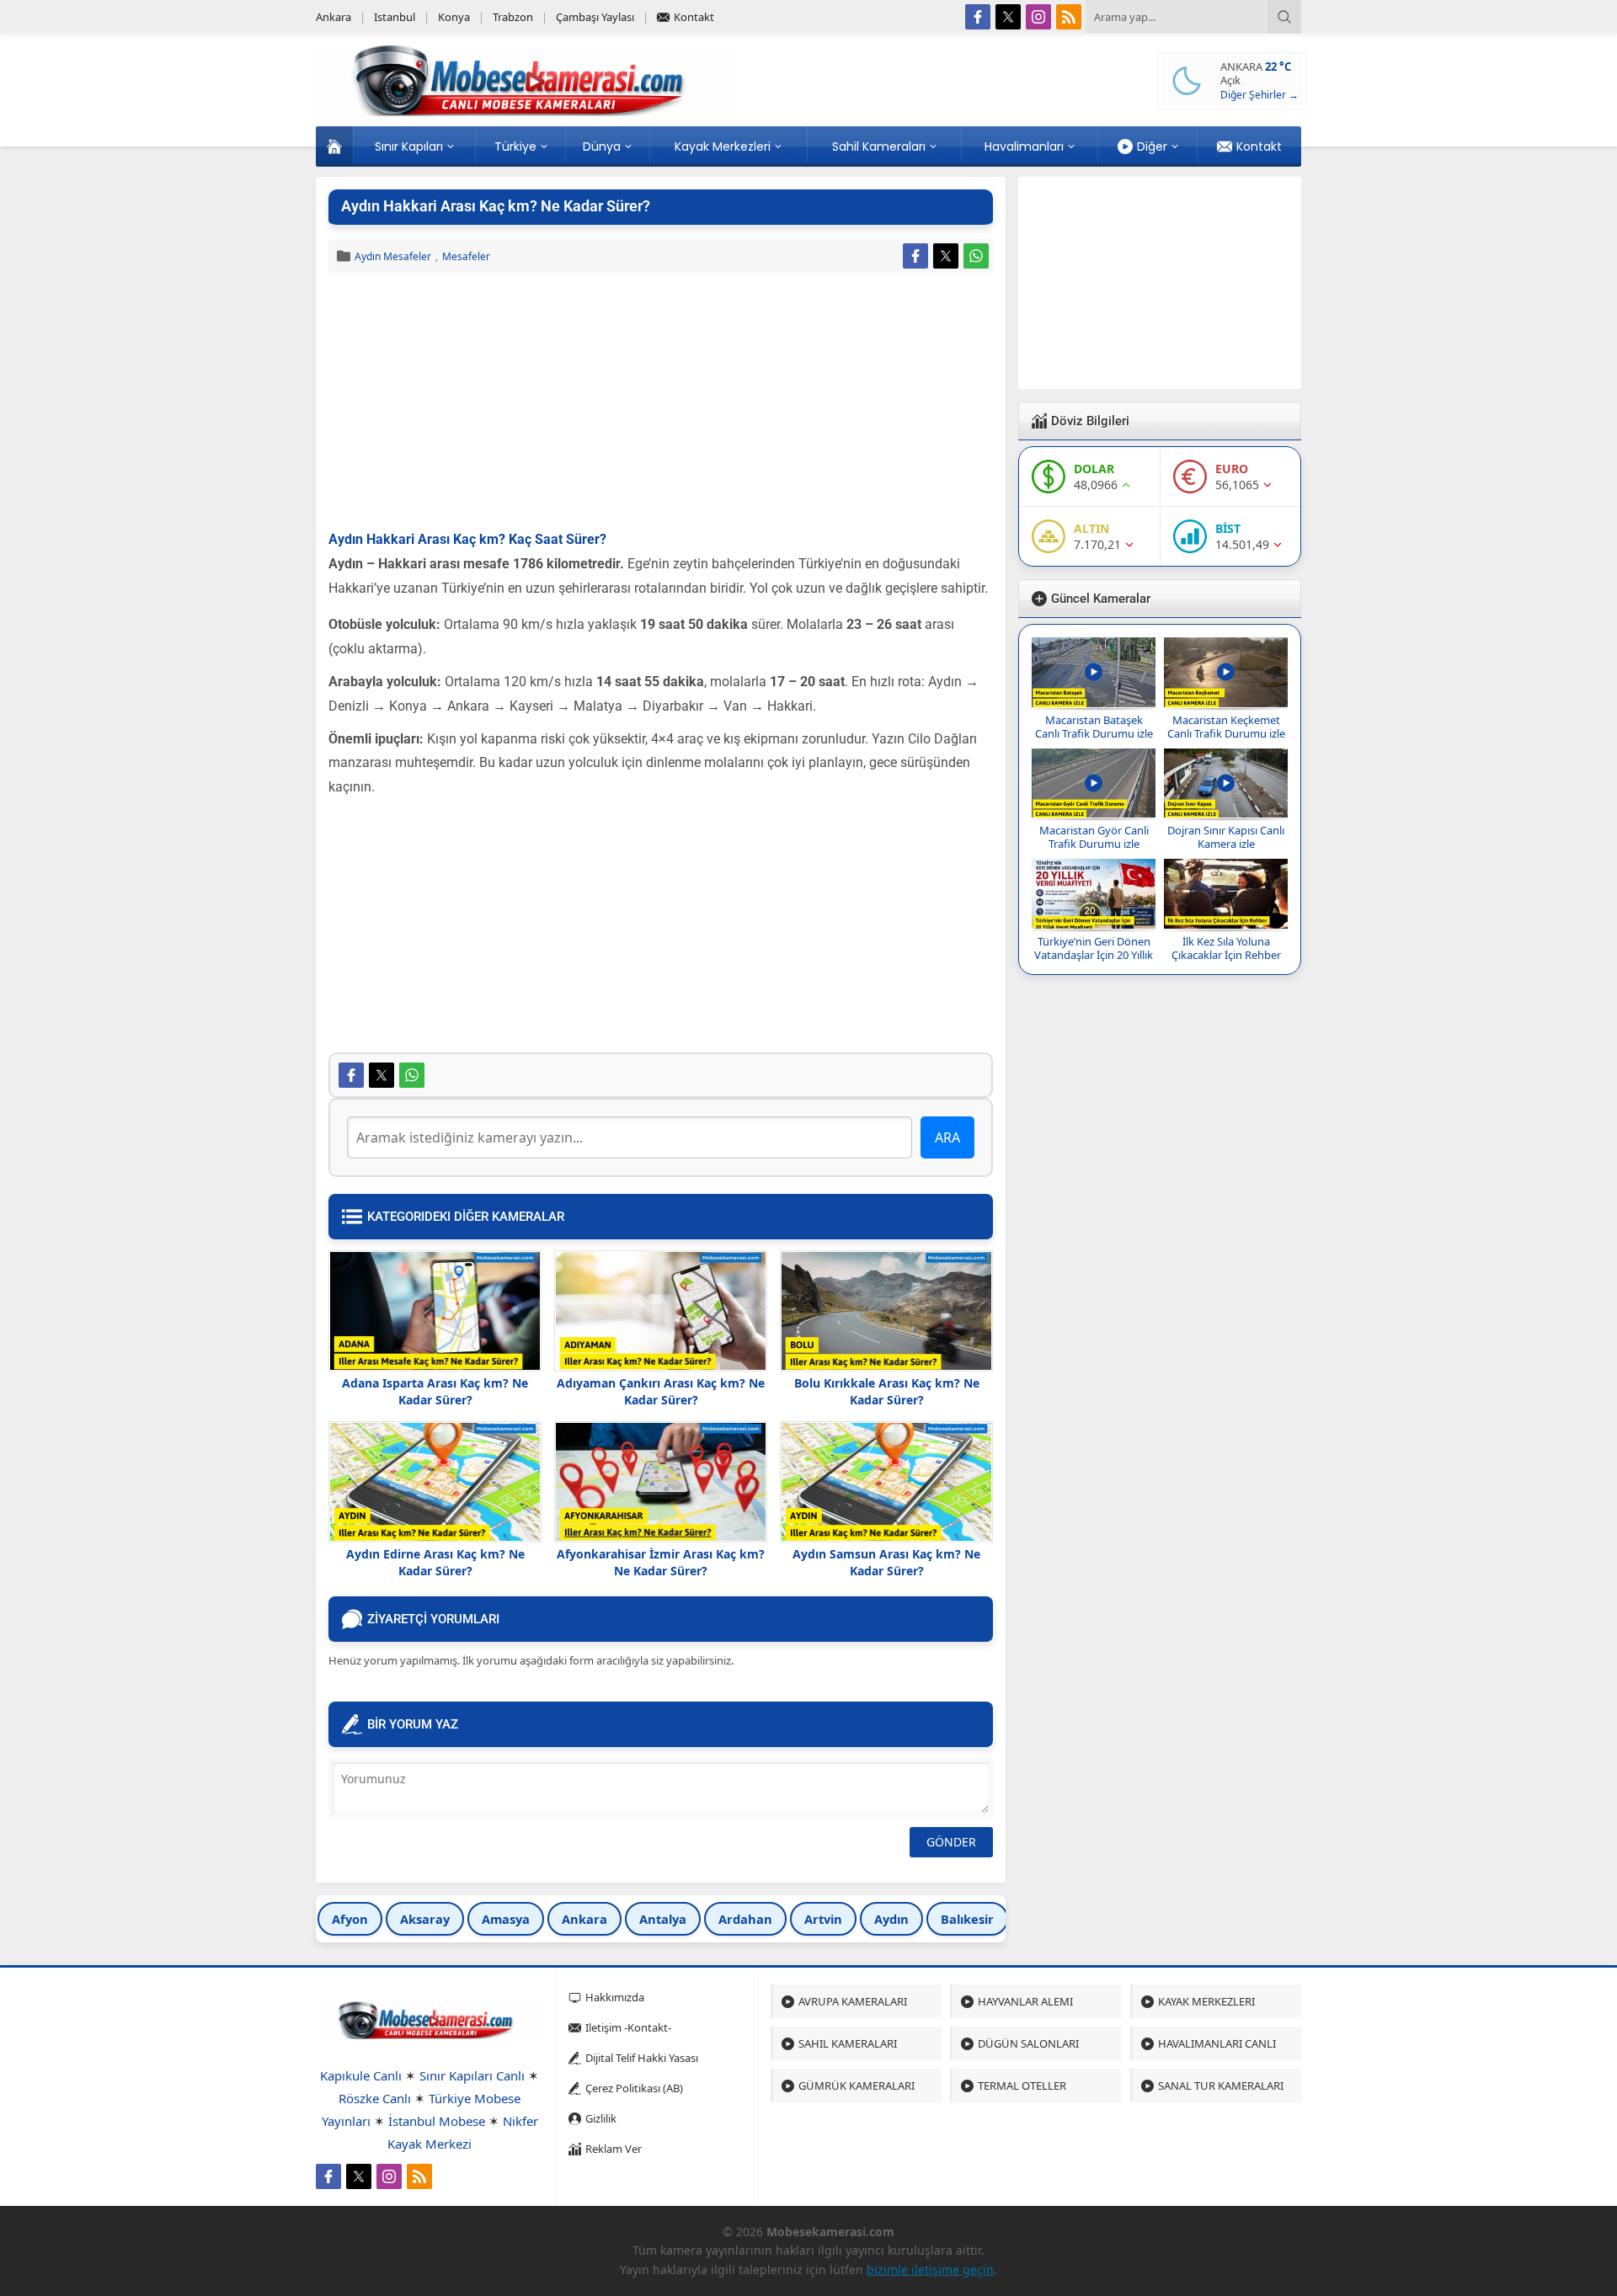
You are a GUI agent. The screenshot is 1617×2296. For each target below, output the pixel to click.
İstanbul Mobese (437, 2121)
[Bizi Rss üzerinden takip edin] (1069, 17)
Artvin (823, 1919)
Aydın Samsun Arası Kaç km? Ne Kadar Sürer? (886, 1562)
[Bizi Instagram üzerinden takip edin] (1038, 17)
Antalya (663, 1919)
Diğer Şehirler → (1259, 95)
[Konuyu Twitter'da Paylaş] (946, 256)
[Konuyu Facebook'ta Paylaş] (915, 256)
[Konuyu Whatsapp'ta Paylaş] (976, 256)
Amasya (506, 1919)
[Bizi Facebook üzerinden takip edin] (978, 17)
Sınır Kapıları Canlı (472, 2075)
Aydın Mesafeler (393, 256)
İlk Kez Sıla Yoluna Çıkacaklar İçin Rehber (1226, 948)
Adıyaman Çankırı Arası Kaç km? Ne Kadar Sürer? (661, 1391)
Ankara (584, 1919)
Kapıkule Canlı (361, 2075)
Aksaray (425, 1919)
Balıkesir (967, 1919)
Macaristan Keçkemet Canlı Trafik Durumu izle (1226, 727)
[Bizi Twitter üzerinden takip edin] (1008, 17)
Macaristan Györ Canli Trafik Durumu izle (1094, 837)
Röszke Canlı (375, 2098)
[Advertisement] (661, 403)
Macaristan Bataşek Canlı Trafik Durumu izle (1094, 727)
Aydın (891, 1919)
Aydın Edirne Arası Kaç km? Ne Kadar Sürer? (435, 1562)
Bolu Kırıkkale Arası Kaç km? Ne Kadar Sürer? (887, 1391)
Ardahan (745, 1919)
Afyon (350, 1919)
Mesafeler (466, 256)
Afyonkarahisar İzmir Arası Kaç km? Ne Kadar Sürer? (661, 1562)
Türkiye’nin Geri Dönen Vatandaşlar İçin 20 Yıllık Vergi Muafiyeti (1094, 955)
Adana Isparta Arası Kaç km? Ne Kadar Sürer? (435, 1391)
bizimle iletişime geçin (930, 2269)
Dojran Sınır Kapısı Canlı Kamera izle (1226, 837)
